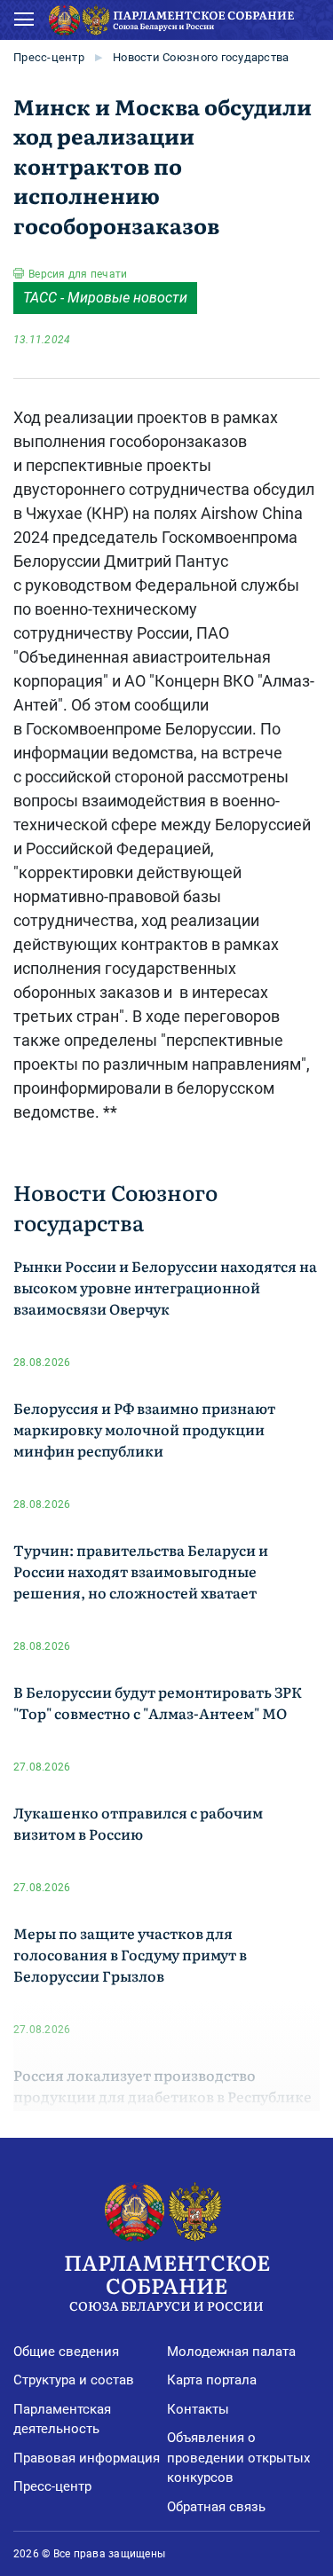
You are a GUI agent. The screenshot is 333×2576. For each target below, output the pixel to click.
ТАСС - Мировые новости (105, 298)
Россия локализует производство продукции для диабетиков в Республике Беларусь (163, 2096)
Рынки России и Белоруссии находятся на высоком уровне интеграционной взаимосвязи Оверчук (165, 1287)
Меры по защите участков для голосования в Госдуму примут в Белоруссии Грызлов (130, 1954)
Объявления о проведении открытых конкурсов (238, 2458)
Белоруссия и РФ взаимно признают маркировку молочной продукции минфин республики (144, 1429)
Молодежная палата (231, 2352)
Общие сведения (66, 2352)
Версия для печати (78, 274)
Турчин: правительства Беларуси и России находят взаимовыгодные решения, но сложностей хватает (141, 1571)
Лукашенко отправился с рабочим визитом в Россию (138, 1823)
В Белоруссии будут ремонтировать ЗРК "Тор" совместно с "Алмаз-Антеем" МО (158, 1702)
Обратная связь (216, 2507)
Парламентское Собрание (167, 2280)
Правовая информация (87, 2458)
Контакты (198, 2409)
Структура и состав (74, 2380)
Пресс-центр (49, 57)
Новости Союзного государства (201, 57)
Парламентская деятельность (62, 2419)
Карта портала (212, 2380)
